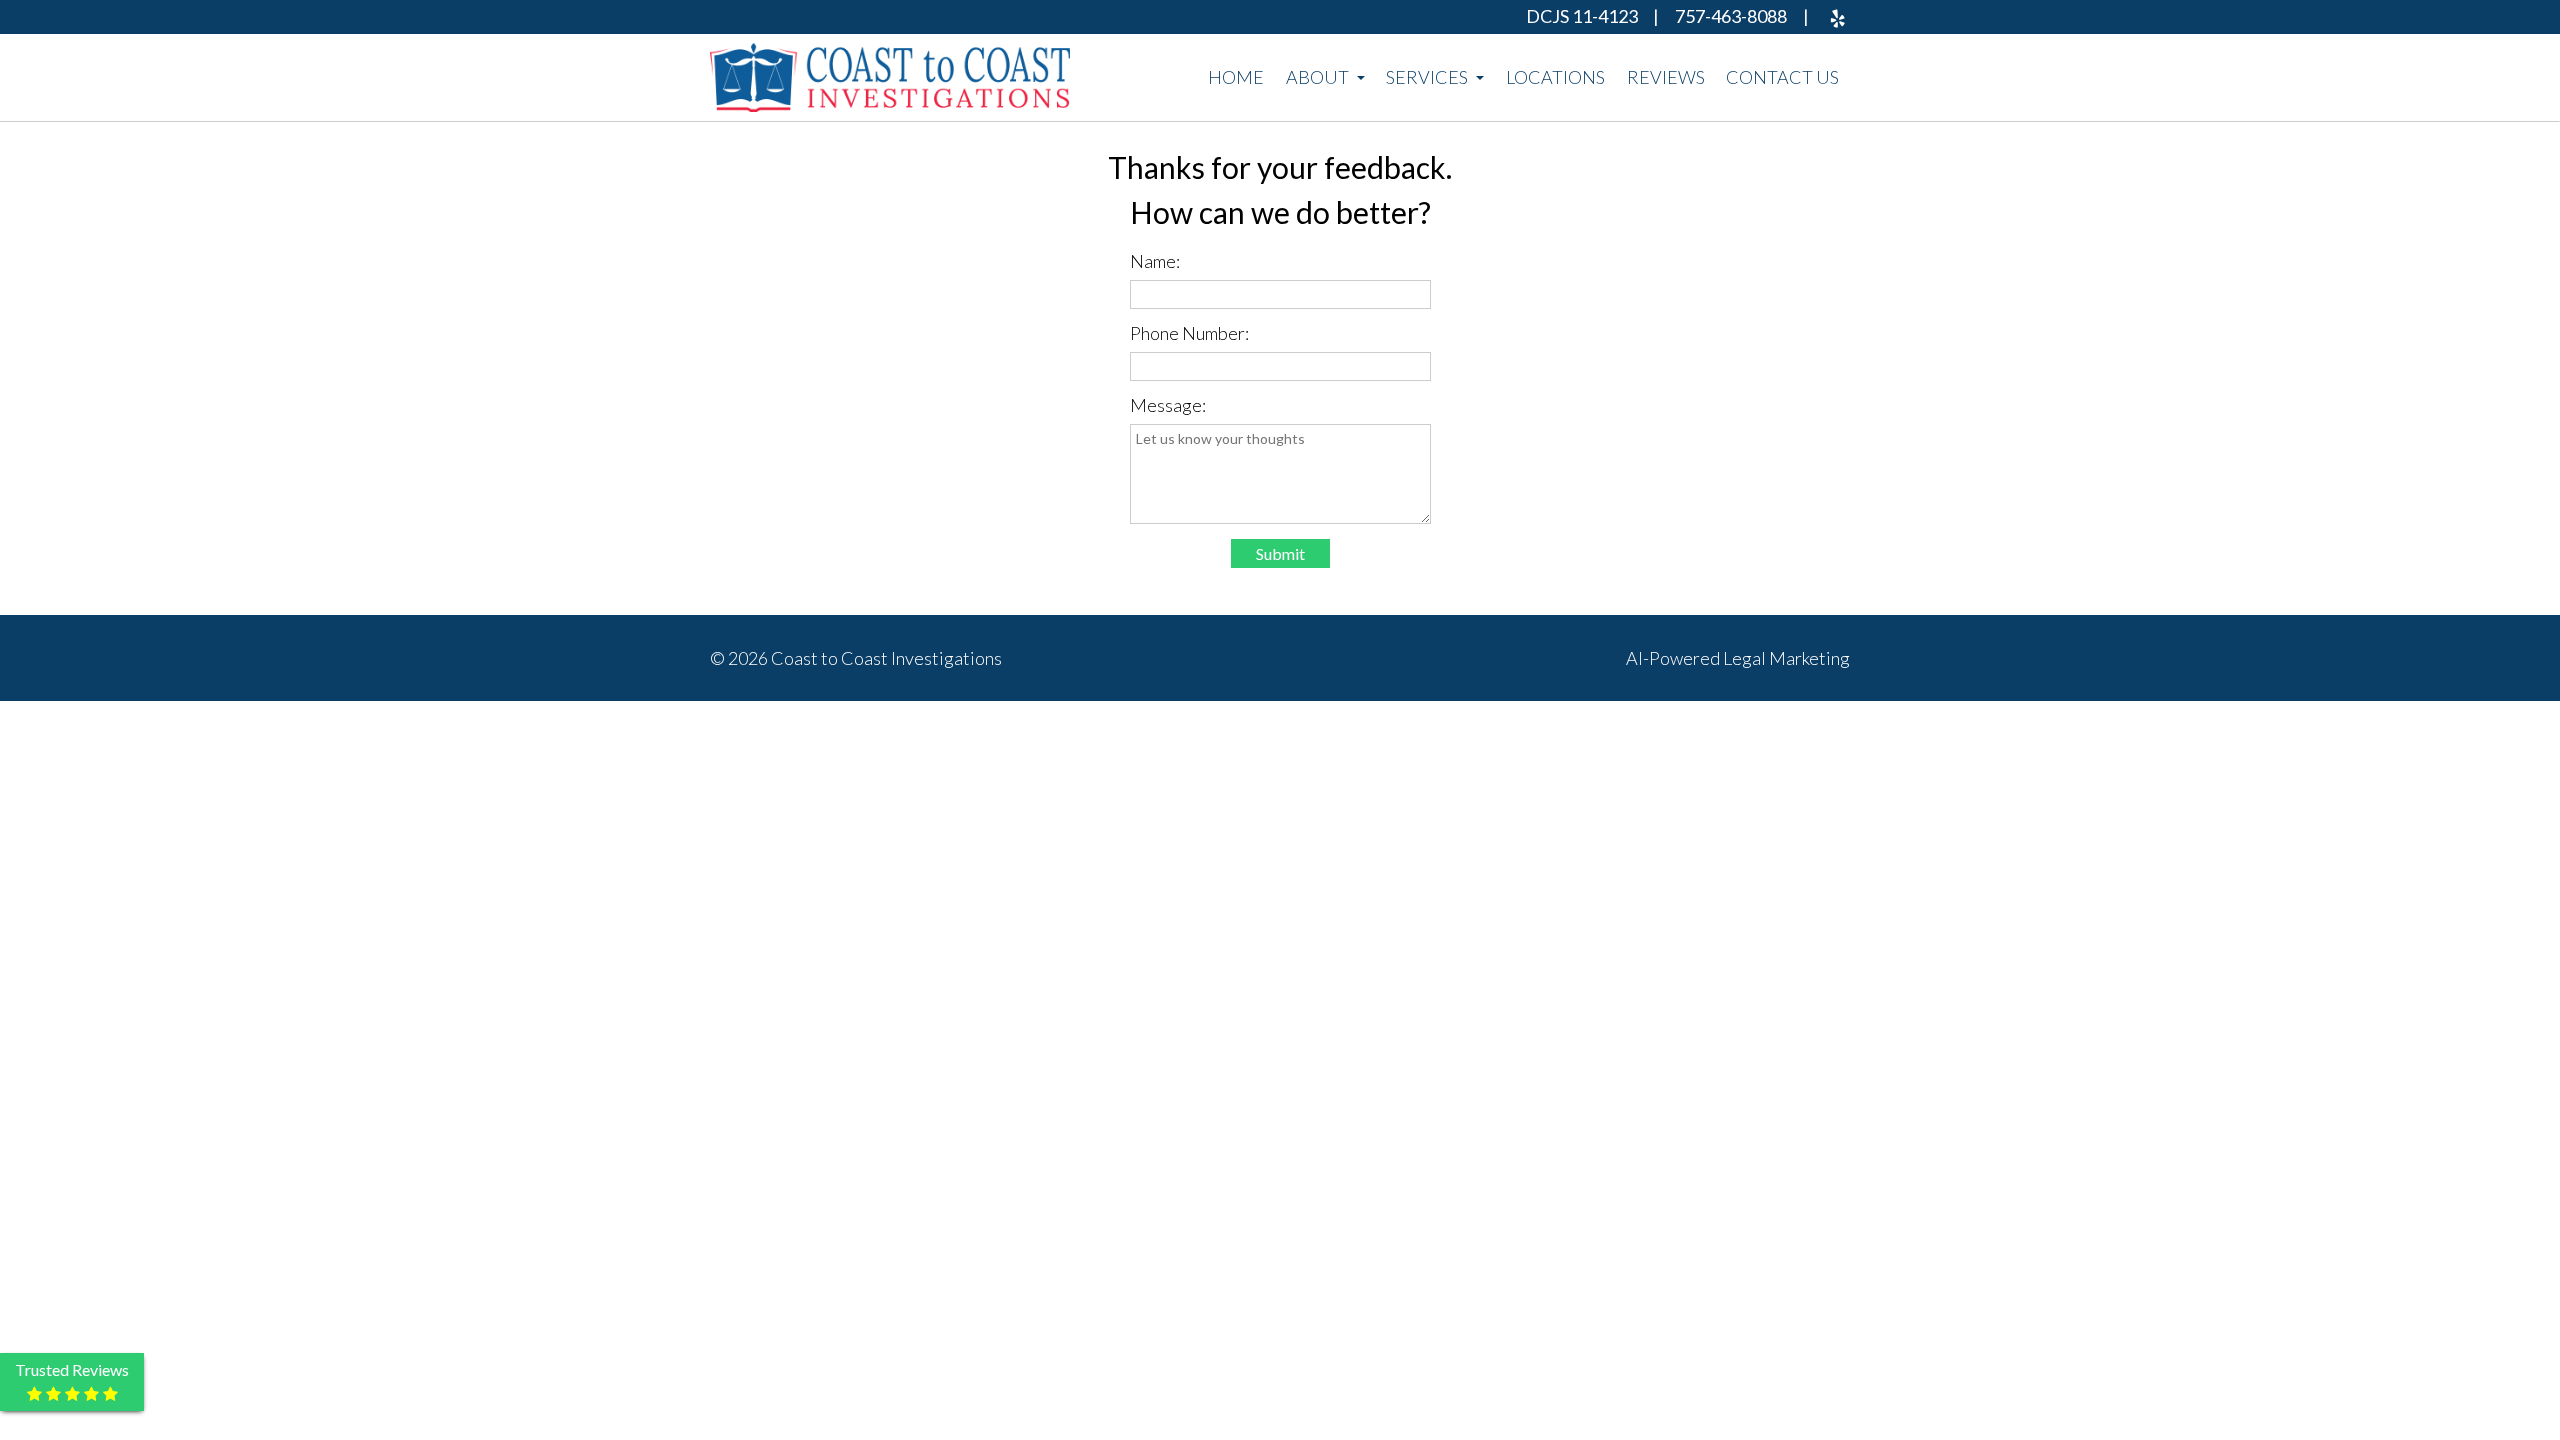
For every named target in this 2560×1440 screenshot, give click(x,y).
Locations (1555, 77)
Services (1428, 77)
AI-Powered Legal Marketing (1738, 658)
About (1319, 77)
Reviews (1666, 77)
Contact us (1782, 77)
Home (1236, 77)
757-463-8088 (1731, 16)
